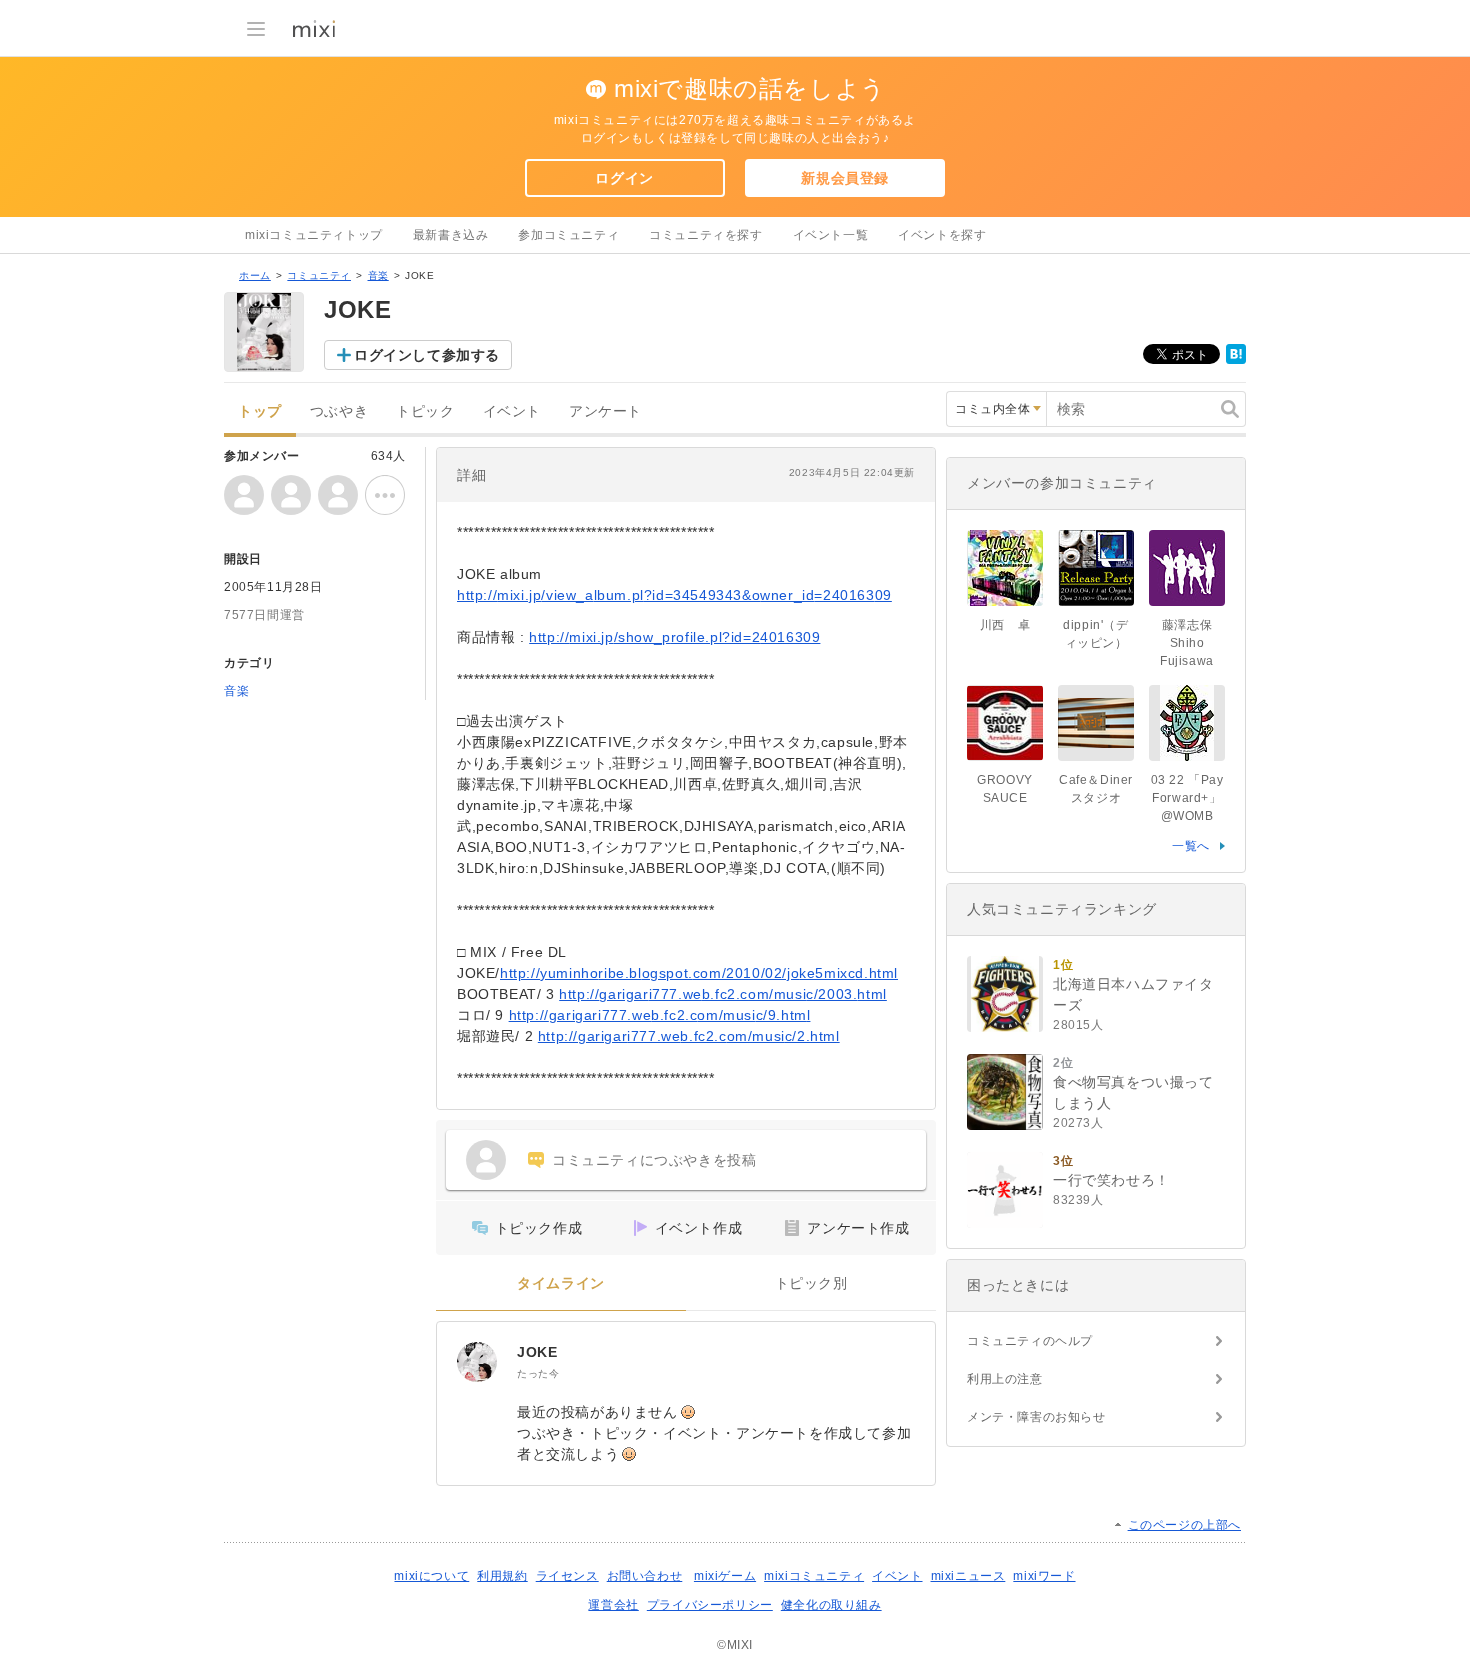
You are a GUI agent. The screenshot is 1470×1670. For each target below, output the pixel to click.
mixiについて (431, 1576)
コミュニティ (319, 275)
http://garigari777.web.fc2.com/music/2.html (689, 1036)
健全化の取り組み (831, 1605)
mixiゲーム (725, 1576)
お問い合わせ (645, 1576)
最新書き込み (451, 235)
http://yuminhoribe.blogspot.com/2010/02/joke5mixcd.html (699, 973)
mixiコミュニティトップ (314, 235)
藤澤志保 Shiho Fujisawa (1192, 643)
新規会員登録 (845, 178)
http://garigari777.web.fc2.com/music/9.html (660, 1015)
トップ (260, 411)
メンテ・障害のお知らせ (1036, 1417)
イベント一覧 (831, 235)
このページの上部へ (1184, 1525)
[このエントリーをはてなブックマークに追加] (1236, 360)
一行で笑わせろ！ (1111, 1180)
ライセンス (567, 1576)
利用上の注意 (1005, 1379)
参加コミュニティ (568, 235)
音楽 (378, 275)
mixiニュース (968, 1576)
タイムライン (561, 1283)
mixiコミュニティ (814, 1576)
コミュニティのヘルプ (1030, 1341)
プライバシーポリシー (710, 1605)
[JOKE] (477, 1362)
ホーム (255, 275)
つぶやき (339, 411)
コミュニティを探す (705, 235)
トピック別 (811, 1283)
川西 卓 (1005, 625)
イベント (512, 411)
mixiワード (1044, 1576)
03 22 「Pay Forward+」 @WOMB (1187, 798)
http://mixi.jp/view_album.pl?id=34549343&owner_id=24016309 (674, 595)
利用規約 (502, 1576)
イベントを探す (942, 235)
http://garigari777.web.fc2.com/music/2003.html (723, 994)
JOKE (537, 1352)
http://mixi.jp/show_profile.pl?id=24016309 (674, 637)
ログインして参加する (427, 355)
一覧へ (1191, 846)
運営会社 (613, 1605)
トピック (425, 411)
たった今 (538, 1373)
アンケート (605, 411)
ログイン (624, 178)
